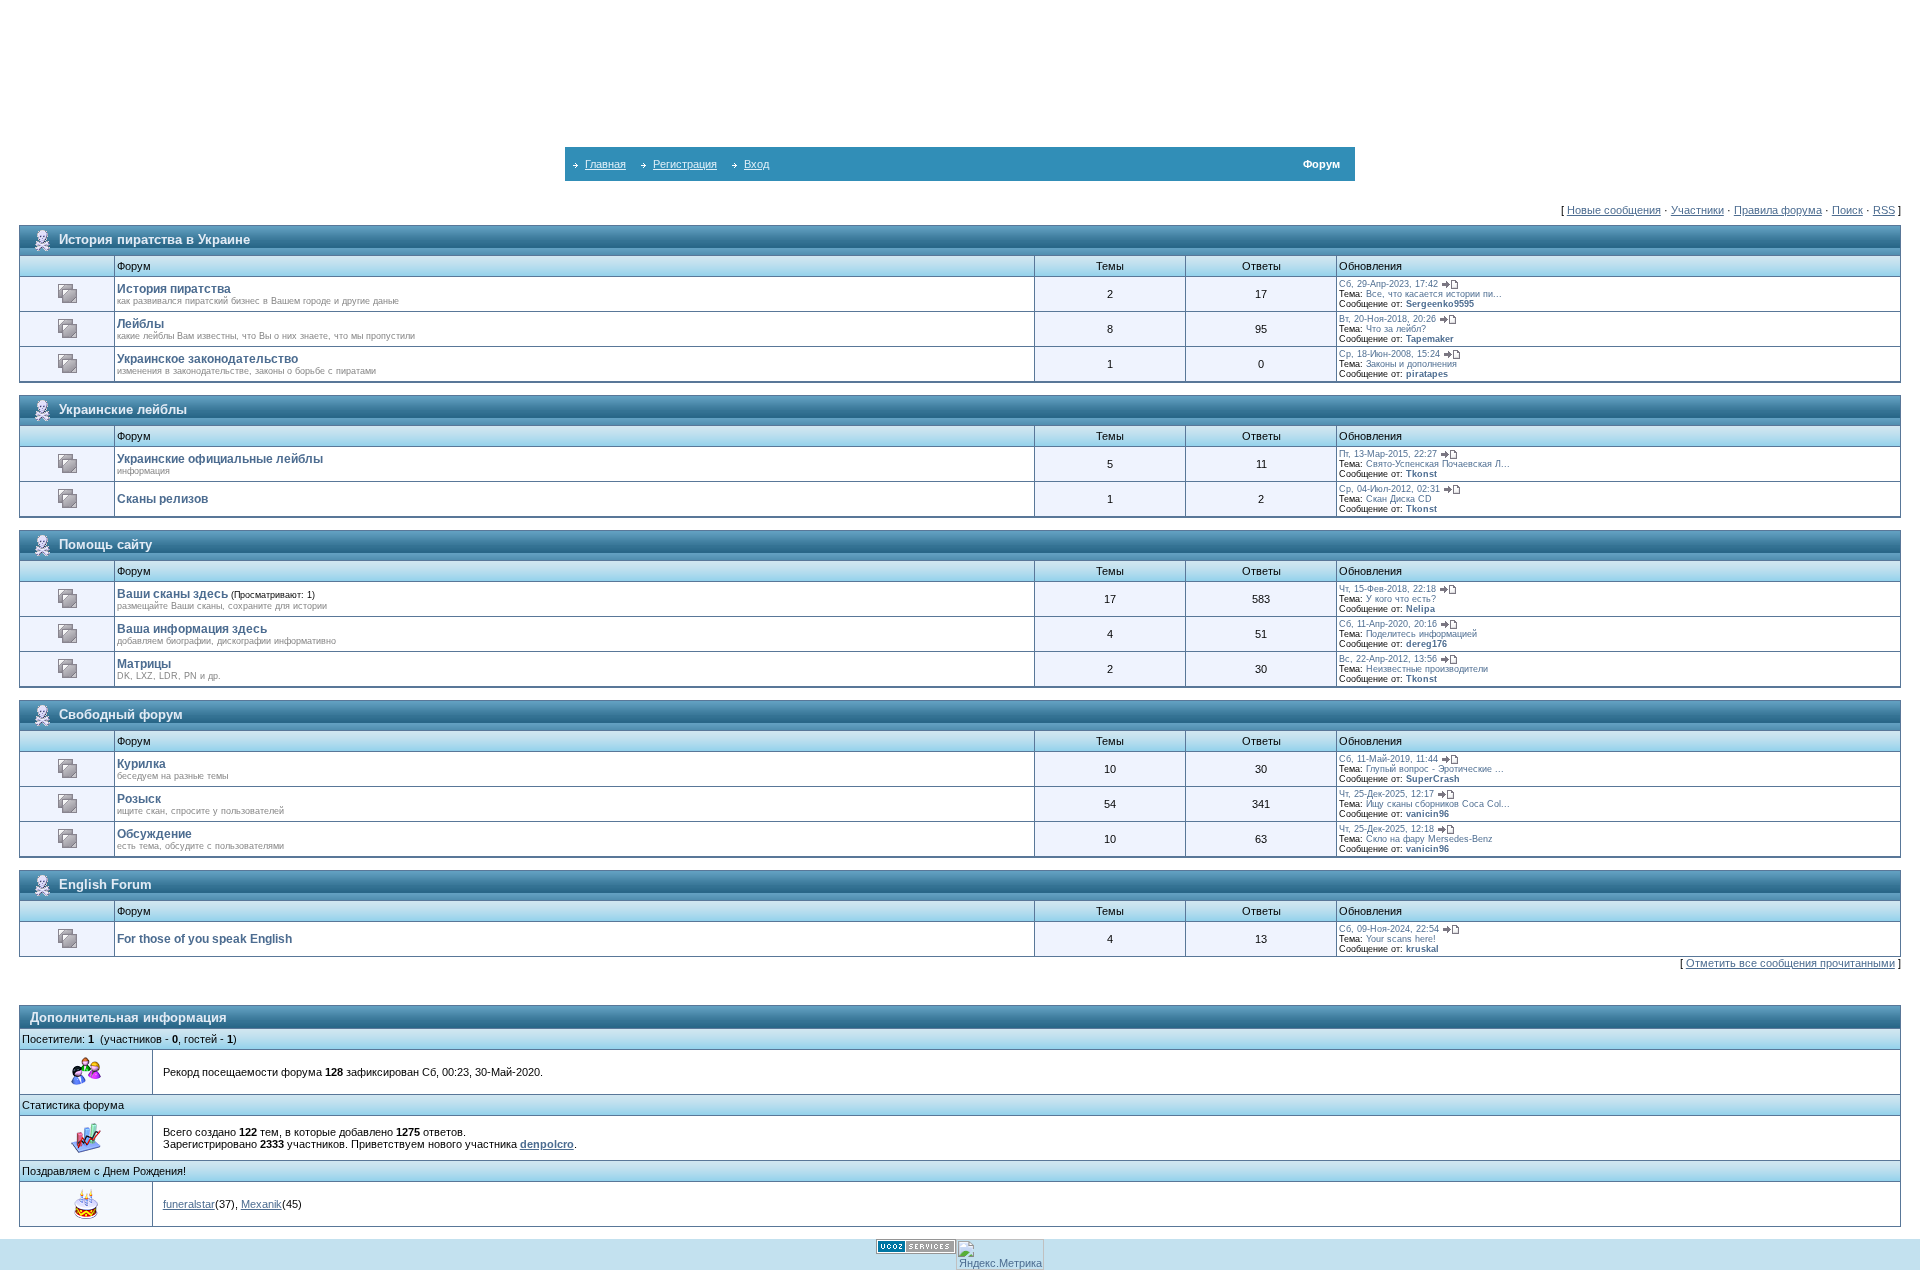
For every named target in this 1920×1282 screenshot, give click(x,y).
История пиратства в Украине (154, 239)
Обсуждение (154, 834)
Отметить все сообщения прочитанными (1790, 963)
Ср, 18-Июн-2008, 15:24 (1389, 354)
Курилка (141, 764)
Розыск (139, 799)
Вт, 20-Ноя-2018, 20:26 (1387, 319)
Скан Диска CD (1399, 499)
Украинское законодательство (207, 359)
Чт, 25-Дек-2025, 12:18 (1386, 829)
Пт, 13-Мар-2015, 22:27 (1388, 454)
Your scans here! (1401, 939)
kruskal (1422, 949)
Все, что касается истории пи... (1434, 294)
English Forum (105, 884)
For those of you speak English (204, 939)
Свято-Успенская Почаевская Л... (1438, 464)
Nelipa (1420, 609)
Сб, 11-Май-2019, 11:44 (1388, 759)
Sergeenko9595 (1440, 304)
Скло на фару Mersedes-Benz (1429, 839)
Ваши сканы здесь (172, 594)
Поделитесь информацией (1421, 634)
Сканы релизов (162, 499)
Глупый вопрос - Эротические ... (1435, 769)
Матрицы (144, 664)
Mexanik (261, 1204)
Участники (1697, 210)
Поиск (1847, 210)
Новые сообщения (1614, 210)
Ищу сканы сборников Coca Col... (1438, 804)
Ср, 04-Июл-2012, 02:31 (1389, 489)
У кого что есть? (1401, 599)
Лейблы (140, 324)
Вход (756, 164)
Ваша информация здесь (192, 629)
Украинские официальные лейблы (220, 459)
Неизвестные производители (1427, 669)
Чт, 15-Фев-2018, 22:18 (1387, 589)
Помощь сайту (105, 544)
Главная (605, 164)
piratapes (1427, 374)
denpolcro (547, 1144)
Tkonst (1421, 474)
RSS (1884, 210)
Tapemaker (1430, 339)
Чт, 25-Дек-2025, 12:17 (1386, 794)
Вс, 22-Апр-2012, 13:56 (1388, 659)
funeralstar (189, 1204)
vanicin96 (1427, 814)
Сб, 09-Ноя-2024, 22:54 (1389, 929)
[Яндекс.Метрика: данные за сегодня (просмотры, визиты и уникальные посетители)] (1000, 1254)
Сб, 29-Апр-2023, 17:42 (1388, 284)
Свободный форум (121, 714)
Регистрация (685, 164)
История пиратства (174, 289)
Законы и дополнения (1411, 364)
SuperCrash (1433, 779)
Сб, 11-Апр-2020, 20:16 (1388, 624)
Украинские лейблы (123, 409)
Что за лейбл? (1396, 329)
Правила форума (1778, 210)
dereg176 (1426, 644)
